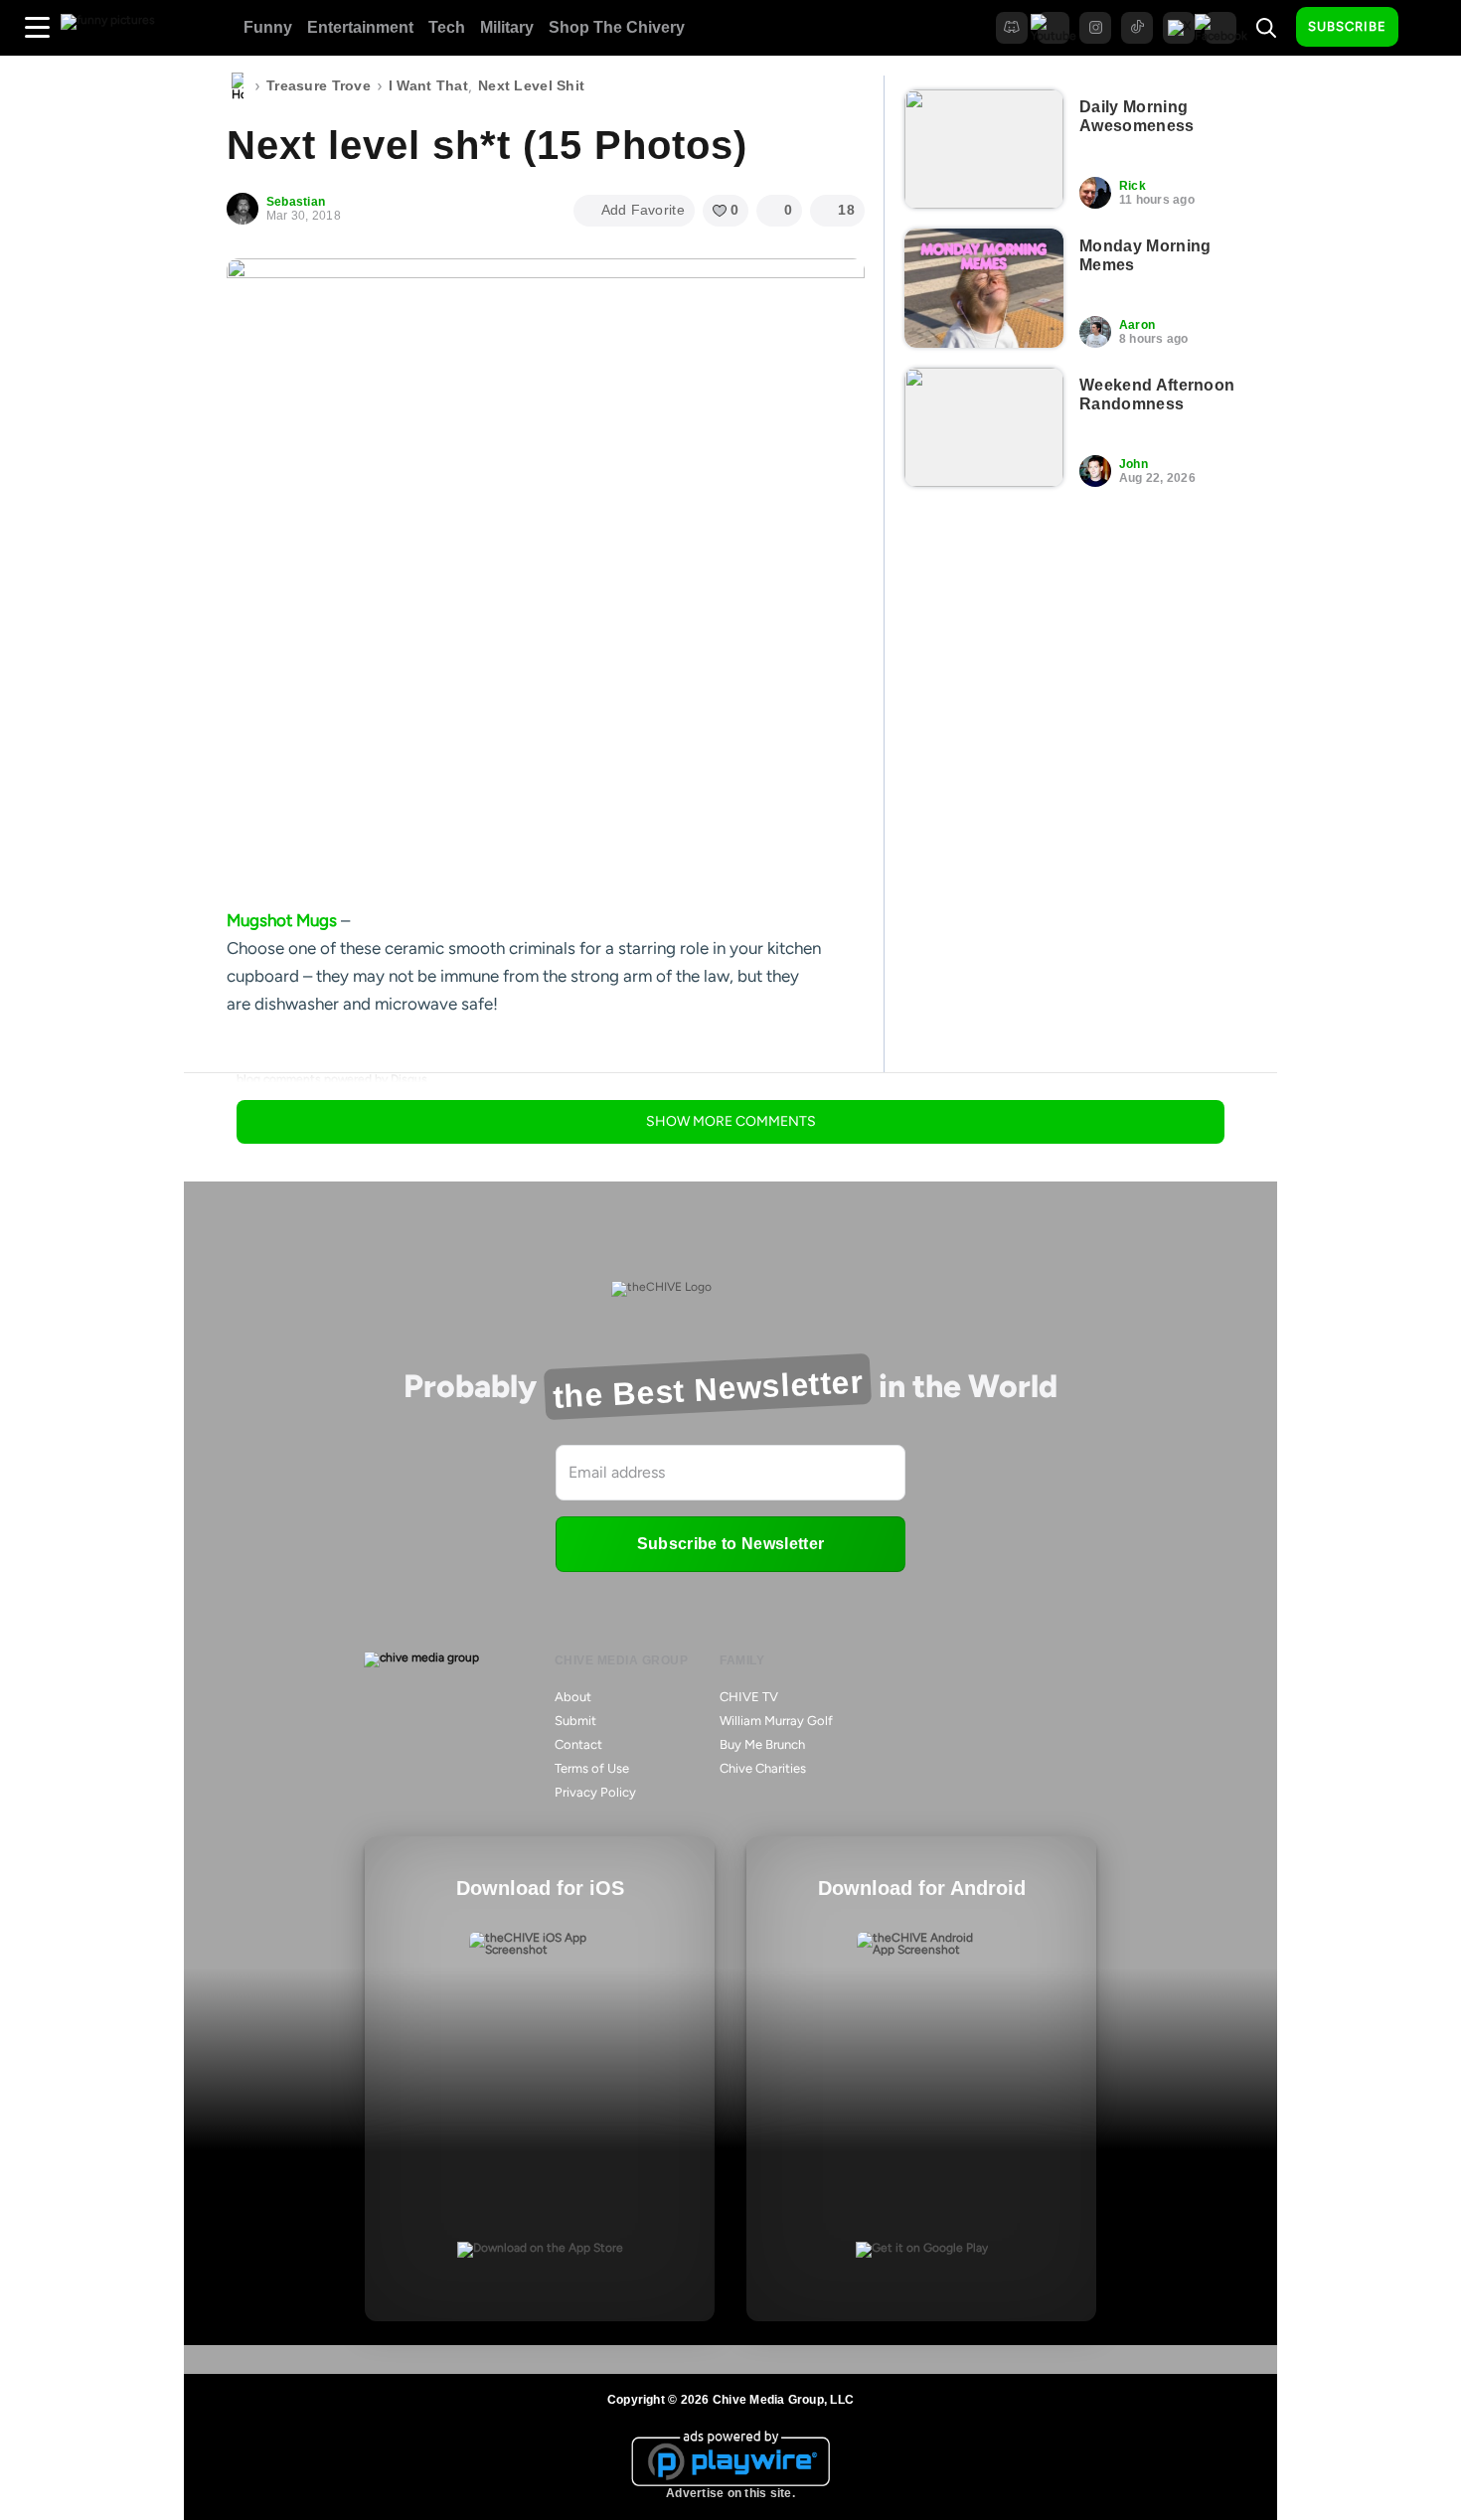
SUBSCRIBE (1347, 26)
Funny (268, 27)
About (573, 1697)
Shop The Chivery (617, 27)
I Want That (428, 85)
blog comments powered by (332, 1079)
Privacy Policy (595, 1792)
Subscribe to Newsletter (730, 1544)
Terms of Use (592, 1768)
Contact (578, 1744)
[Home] (238, 86)
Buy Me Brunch (762, 1744)
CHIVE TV (749, 1697)
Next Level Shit (531, 85)
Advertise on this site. (730, 2493)
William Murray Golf (776, 1721)
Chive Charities (763, 1768)
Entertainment (360, 27)
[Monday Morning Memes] (984, 288)
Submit (575, 1721)
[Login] (1431, 28)
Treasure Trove (319, 85)
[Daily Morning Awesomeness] (984, 149)
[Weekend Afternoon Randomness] (984, 427)
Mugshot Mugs (282, 920)
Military (507, 27)
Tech (447, 27)
